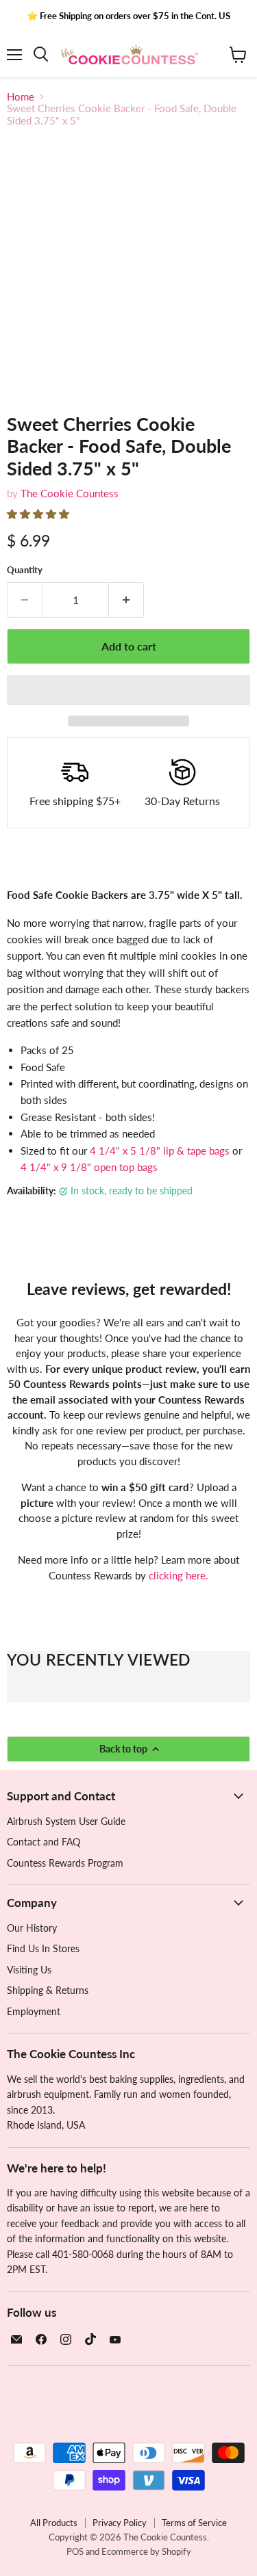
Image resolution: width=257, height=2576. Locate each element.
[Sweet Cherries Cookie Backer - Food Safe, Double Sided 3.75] (30, 424)
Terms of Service (194, 2523)
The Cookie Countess (70, 493)
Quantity (25, 570)
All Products (54, 2523)
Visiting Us (29, 1970)
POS (75, 2551)
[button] (39, 514)
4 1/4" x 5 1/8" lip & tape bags (160, 1151)
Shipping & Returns (48, 1990)
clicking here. (179, 1575)
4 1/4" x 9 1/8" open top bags (89, 1167)
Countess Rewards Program (65, 1863)
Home (21, 97)
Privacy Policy (120, 2523)
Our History (32, 1928)
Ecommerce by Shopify (146, 2551)
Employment (34, 2011)
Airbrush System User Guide (66, 1821)
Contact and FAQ (44, 1842)
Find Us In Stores (43, 1948)
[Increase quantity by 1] (126, 600)
